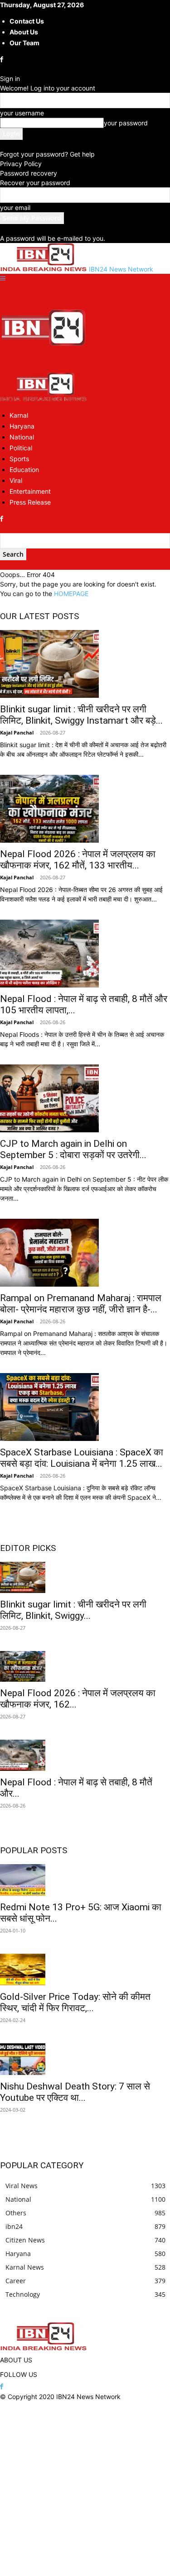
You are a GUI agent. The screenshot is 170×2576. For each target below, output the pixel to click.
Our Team (24, 43)
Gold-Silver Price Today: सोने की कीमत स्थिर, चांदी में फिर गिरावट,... (75, 2002)
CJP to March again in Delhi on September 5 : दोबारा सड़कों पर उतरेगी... (73, 1149)
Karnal (19, 415)
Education (24, 470)
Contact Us (27, 21)
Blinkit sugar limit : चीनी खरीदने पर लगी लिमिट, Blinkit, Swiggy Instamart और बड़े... (81, 715)
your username (22, 113)
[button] (3, 279)
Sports (19, 459)
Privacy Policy (21, 164)
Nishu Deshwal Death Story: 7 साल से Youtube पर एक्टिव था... (75, 2092)
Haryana (22, 426)
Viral (16, 480)
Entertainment (30, 491)
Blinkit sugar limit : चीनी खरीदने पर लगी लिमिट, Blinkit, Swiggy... (73, 1610)
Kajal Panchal (17, 732)
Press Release (30, 502)
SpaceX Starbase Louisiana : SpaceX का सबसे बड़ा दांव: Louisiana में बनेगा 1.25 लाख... (82, 1458)
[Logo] (44, 368)
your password (126, 123)
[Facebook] (2, 60)
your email (15, 208)
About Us (24, 32)
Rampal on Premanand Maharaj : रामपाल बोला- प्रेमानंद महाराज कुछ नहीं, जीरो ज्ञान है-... (81, 1304)
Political (21, 448)
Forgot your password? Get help (47, 154)
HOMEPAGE (71, 594)
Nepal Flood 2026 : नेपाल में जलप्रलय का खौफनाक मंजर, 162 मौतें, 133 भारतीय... (78, 860)
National (22, 437)
